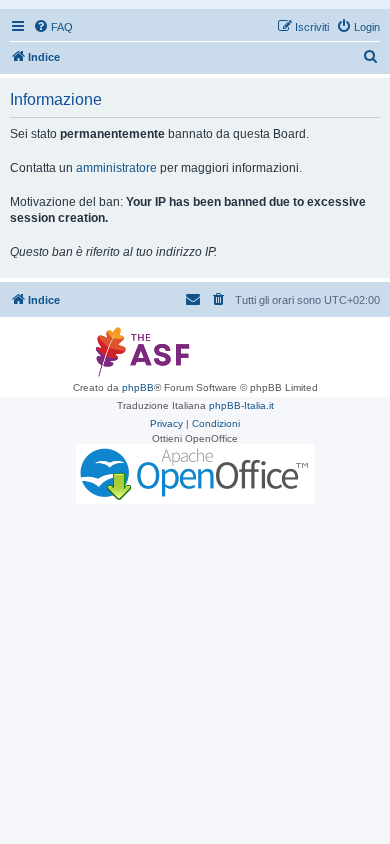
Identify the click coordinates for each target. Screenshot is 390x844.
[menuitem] (53, 27)
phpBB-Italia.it (241, 405)
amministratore (116, 168)
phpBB (138, 387)
